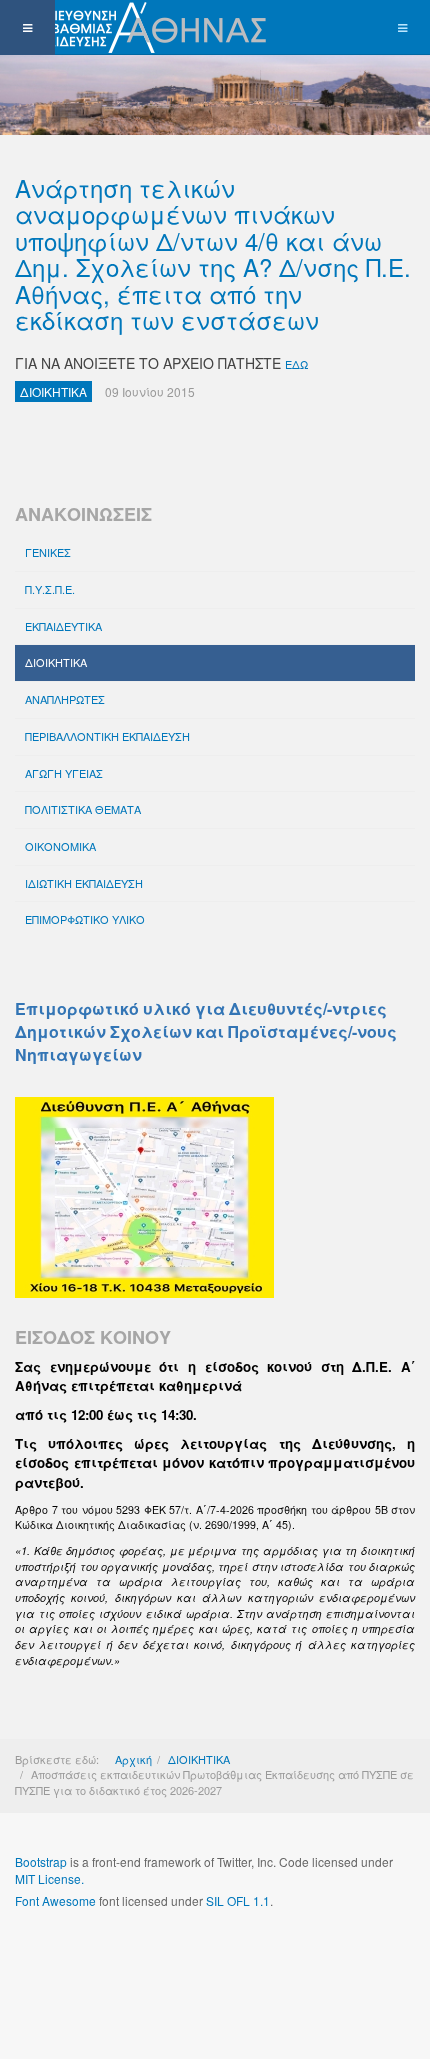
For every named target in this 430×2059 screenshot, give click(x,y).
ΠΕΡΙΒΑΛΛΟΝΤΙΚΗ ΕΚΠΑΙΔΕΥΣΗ (107, 736)
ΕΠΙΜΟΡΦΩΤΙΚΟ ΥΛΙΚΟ (85, 919)
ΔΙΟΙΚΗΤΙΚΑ (56, 662)
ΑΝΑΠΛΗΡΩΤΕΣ (65, 699)
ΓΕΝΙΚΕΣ (48, 552)
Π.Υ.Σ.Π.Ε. (50, 589)
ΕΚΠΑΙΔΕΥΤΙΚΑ (63, 626)
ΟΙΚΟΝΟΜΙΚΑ (60, 846)
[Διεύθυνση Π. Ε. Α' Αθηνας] (137, 27)
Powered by (106, 1954)
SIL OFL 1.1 (238, 1900)
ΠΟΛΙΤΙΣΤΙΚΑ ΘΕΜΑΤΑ (83, 809)
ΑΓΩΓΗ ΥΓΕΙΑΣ (64, 773)
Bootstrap (41, 1861)
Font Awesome (55, 1900)
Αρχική (133, 1759)
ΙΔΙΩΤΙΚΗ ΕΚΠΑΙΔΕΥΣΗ (84, 883)
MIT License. (49, 1878)
